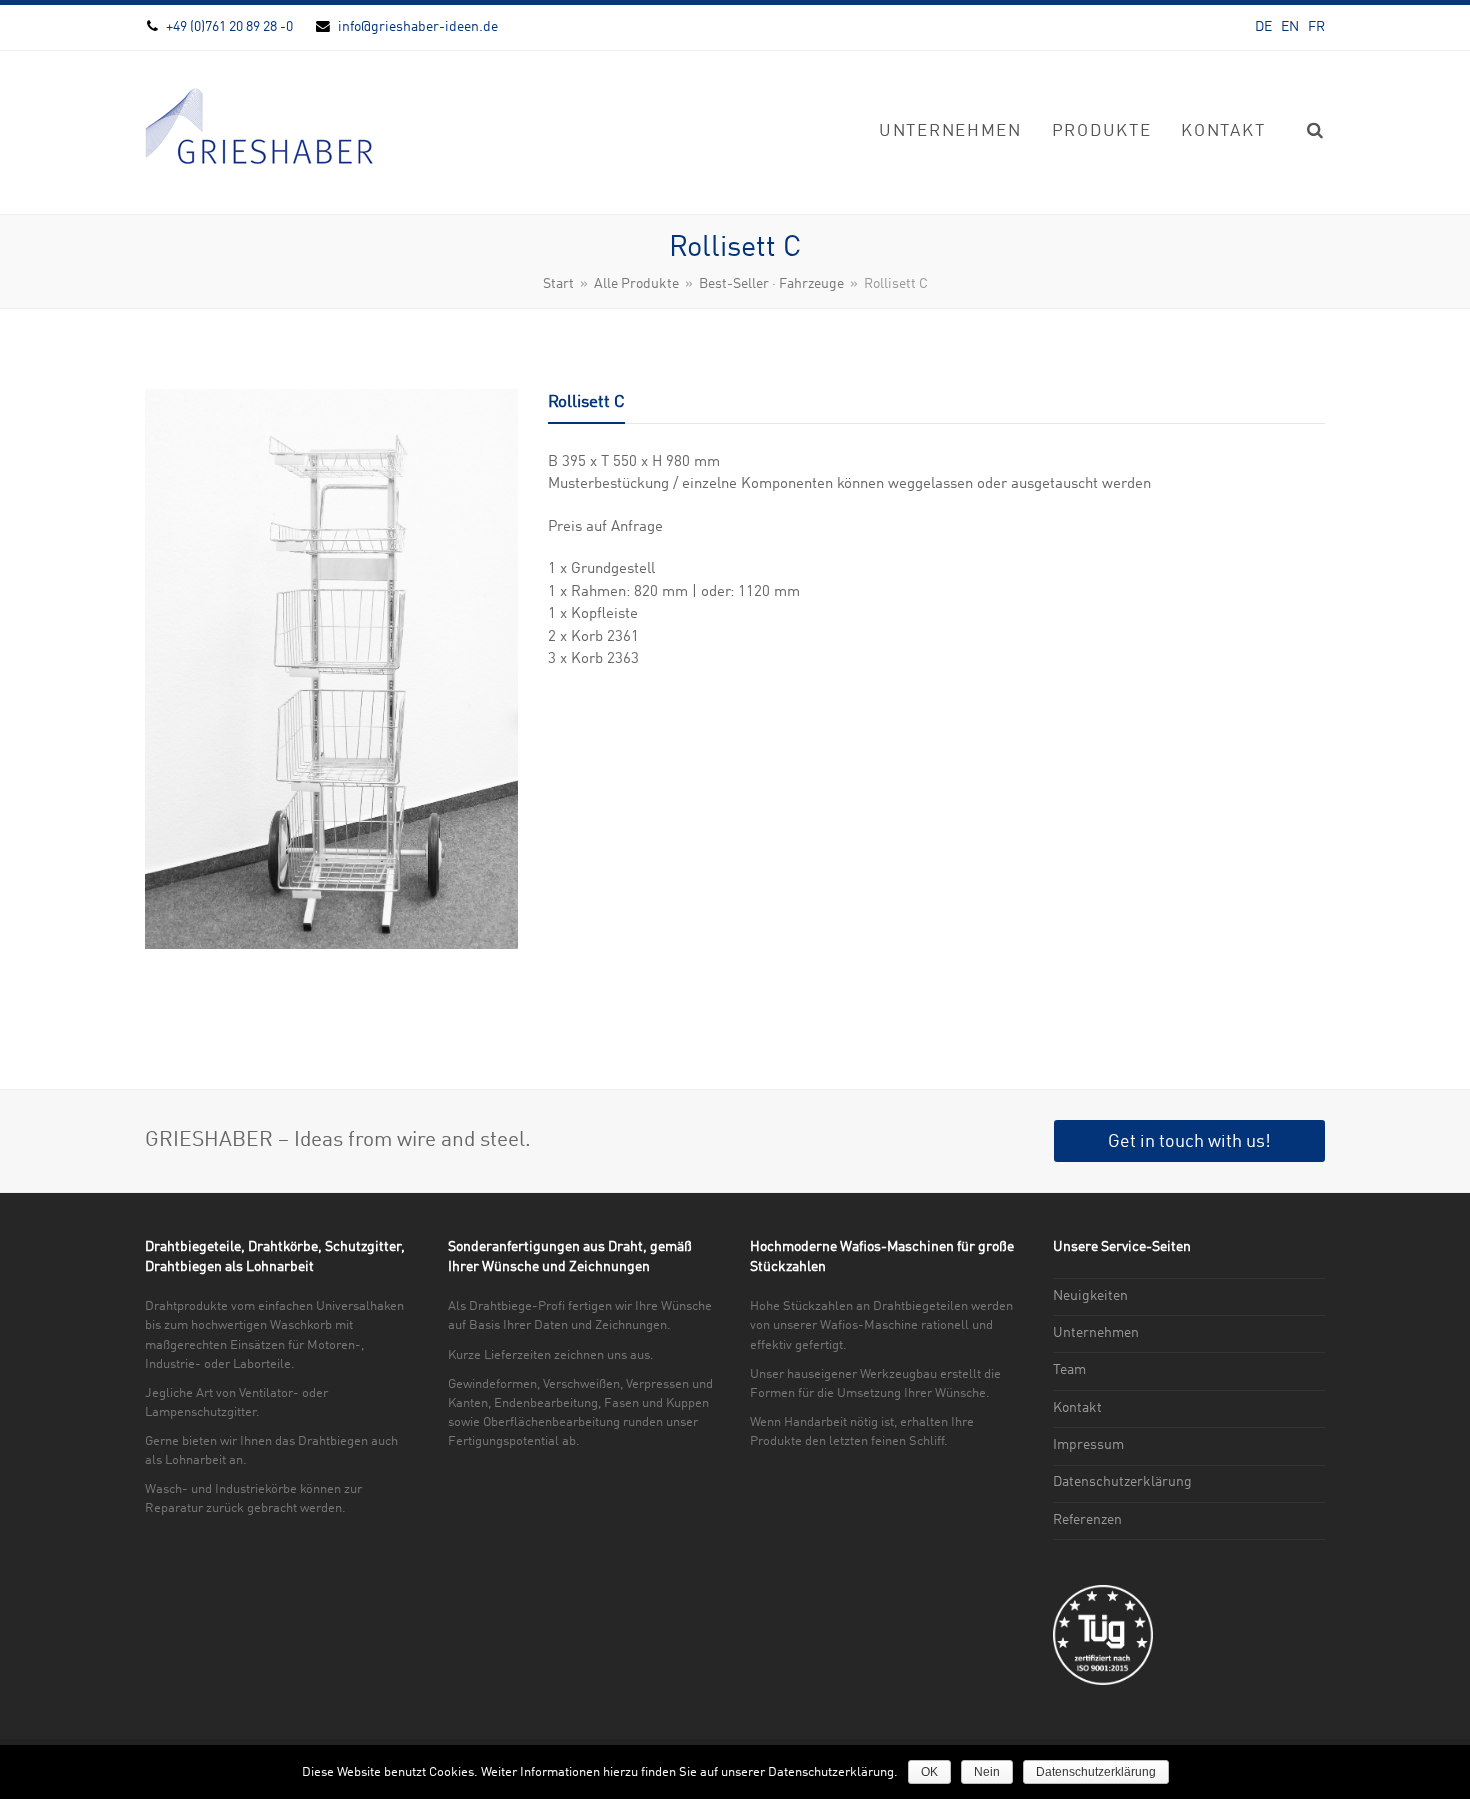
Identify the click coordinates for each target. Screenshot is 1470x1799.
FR (1316, 27)
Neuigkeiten (1090, 1296)
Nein (987, 1772)
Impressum (1088, 1445)
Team (1069, 1370)
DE (1263, 27)
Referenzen (1087, 1520)
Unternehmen (1096, 1333)
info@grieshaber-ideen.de (418, 27)
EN (1290, 27)
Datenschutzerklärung (1122, 1482)
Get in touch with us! (1189, 1142)
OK (929, 1772)
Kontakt (1077, 1408)
